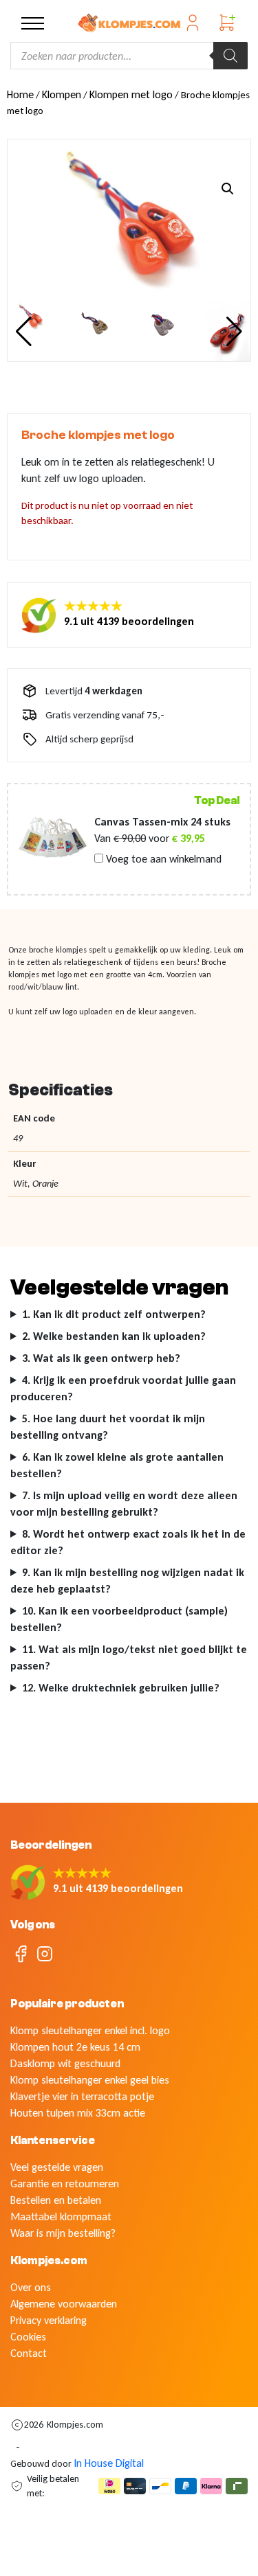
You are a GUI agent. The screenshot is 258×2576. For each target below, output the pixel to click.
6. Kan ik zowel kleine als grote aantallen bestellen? (117, 1465)
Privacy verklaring (49, 2320)
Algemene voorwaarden (64, 2304)
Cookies (28, 2337)
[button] (228, 189)
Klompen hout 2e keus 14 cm (75, 2047)
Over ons (31, 2287)
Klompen (62, 94)
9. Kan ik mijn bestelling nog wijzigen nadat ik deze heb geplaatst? (127, 1581)
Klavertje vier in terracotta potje (82, 2096)
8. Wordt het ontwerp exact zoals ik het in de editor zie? (128, 1542)
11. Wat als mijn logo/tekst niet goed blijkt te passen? (129, 1657)
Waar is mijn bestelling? (63, 2233)
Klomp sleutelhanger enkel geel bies (90, 2080)
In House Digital (109, 2463)
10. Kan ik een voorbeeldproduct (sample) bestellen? (119, 1619)
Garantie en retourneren (65, 2184)
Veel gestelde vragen (57, 2167)
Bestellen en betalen (56, 2200)
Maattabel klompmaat (61, 2216)
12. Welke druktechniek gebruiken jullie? (121, 1688)
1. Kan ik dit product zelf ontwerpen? (114, 1314)
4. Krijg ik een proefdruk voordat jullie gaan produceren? (123, 1388)
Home (20, 94)
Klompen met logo (131, 94)
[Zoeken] (230, 56)
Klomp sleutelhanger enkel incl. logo (90, 2030)
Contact (29, 2353)
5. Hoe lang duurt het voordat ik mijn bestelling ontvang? (108, 1427)
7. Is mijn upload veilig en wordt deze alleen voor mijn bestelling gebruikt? (124, 1504)
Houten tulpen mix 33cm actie (78, 2113)
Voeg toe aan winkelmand (162, 859)
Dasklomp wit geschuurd (65, 2063)
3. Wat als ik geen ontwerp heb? (101, 1358)
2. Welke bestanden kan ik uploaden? (114, 1336)
